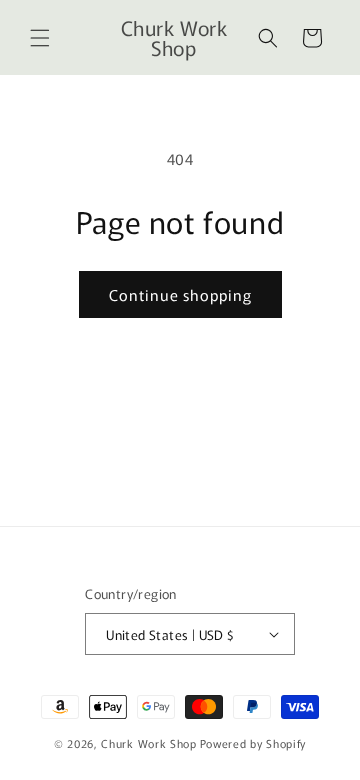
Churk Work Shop (149, 743)
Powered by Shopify (253, 743)
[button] (40, 38)
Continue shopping (180, 294)
